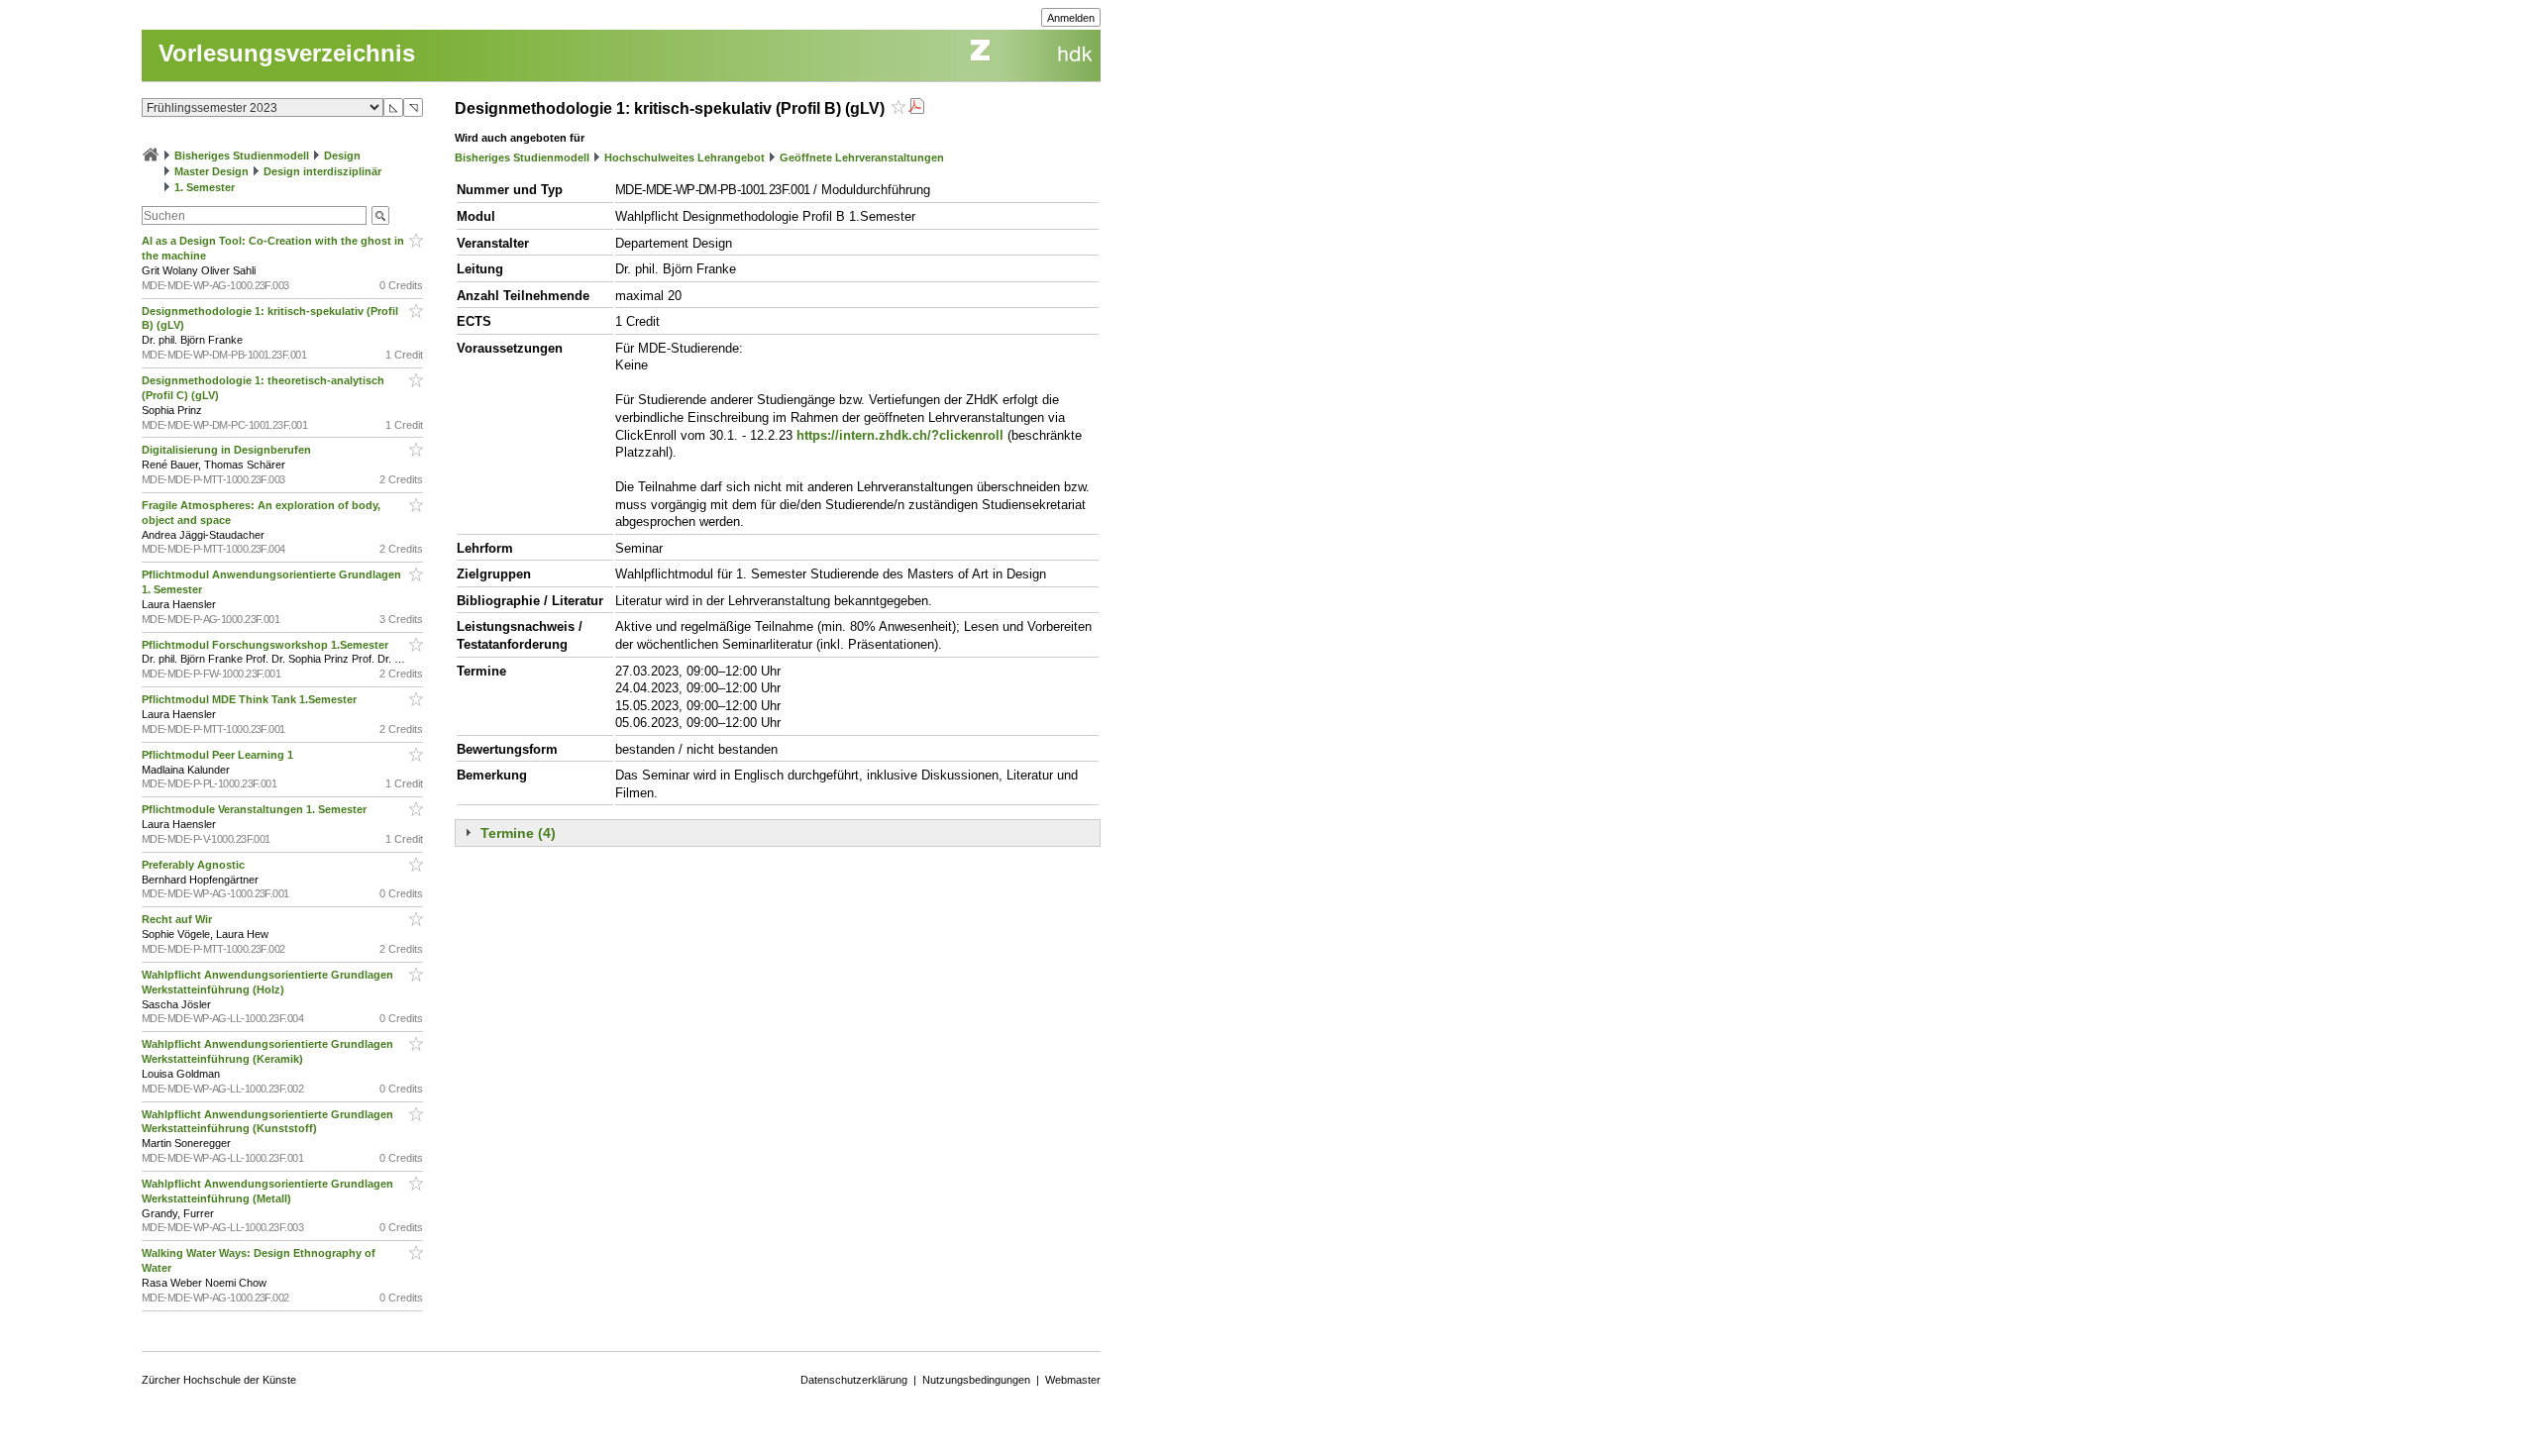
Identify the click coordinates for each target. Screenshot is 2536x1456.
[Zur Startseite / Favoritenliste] (151, 156)
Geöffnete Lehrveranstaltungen (862, 157)
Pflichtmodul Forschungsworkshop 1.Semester (266, 645)
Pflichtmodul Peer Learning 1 (219, 755)
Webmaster (1073, 1380)
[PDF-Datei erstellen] (916, 108)
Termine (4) (518, 833)
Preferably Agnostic (195, 865)
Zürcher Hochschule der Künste (219, 1380)
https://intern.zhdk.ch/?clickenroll (900, 435)
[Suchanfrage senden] (380, 215)
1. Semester (205, 187)
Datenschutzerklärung (854, 1380)
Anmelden (1071, 18)
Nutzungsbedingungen (976, 1380)
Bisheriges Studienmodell (242, 156)
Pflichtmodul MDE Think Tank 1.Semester (251, 699)
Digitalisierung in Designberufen (228, 450)
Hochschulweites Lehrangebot (685, 157)
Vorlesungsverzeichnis (287, 53)
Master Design (211, 171)
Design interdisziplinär (322, 171)
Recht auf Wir (178, 919)
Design (342, 156)
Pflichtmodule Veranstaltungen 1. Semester (256, 809)
